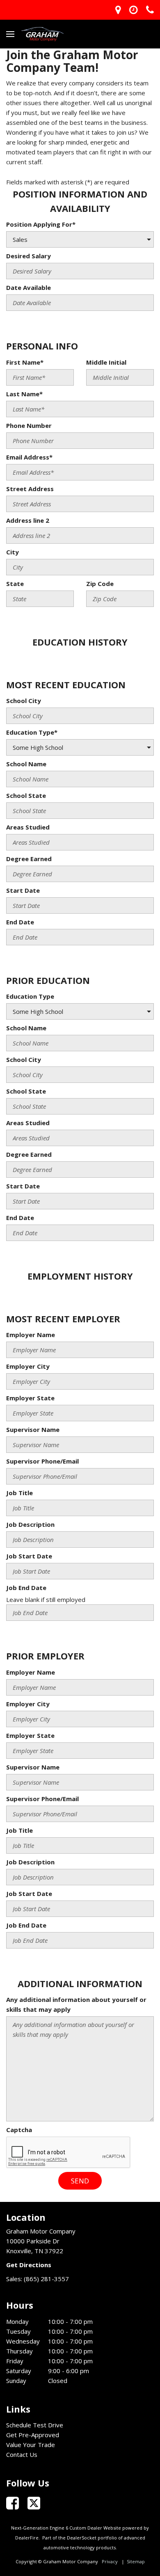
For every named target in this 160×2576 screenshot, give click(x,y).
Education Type (30, 996)
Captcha (19, 2130)
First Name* (25, 362)
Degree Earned (29, 859)
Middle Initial (106, 362)
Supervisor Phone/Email (42, 1461)
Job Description (30, 1524)
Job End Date (26, 1588)
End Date (20, 922)
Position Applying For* (41, 224)
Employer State (30, 1398)
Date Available (29, 287)
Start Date (23, 890)
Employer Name (31, 1335)
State (15, 584)
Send (80, 2181)
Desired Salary (29, 256)
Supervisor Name (33, 1429)
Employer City (28, 1366)
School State (26, 795)
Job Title (19, 1493)
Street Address (30, 489)
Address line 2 (28, 520)
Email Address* (29, 457)
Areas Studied (28, 827)
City (13, 552)
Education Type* (32, 732)
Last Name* (24, 394)
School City (24, 701)
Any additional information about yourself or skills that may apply (76, 2004)
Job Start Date (29, 1556)
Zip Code (100, 584)
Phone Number (29, 425)
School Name (26, 764)
